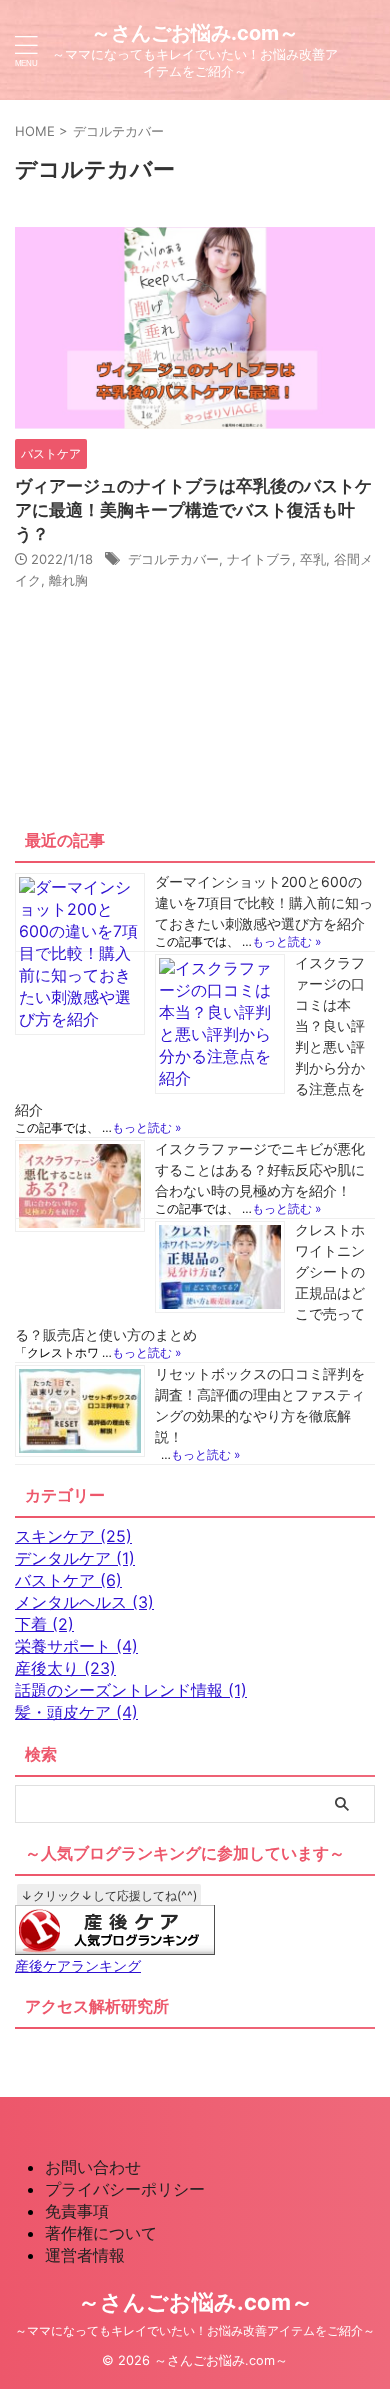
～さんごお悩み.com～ (195, 33)
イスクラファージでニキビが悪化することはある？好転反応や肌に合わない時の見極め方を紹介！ (260, 1169)
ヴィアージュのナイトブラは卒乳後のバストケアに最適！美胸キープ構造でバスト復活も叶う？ (193, 510)
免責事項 (77, 2211)
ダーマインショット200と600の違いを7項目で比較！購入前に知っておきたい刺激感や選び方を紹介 (264, 902)
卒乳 (313, 559)
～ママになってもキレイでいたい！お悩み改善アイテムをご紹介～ (195, 2330)
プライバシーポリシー (125, 2189)
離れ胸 (68, 580)
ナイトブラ (259, 559)
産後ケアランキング (78, 1965)
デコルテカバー (173, 559)
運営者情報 (85, 2255)
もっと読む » (286, 941)
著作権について (101, 2233)
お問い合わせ (93, 2167)
